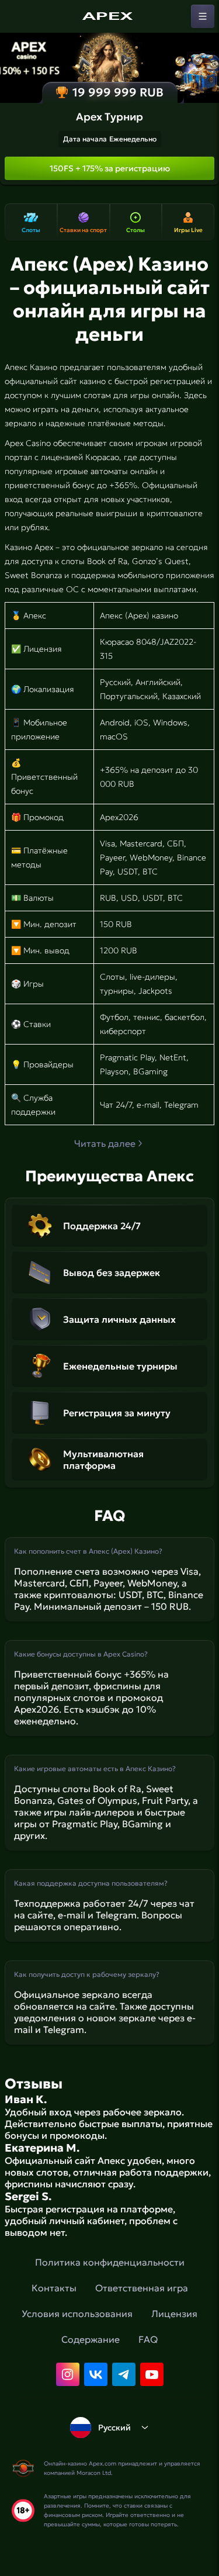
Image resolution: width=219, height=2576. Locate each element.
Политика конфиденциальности (110, 2262)
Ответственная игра (142, 2288)
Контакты (54, 2288)
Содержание (91, 2339)
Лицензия (174, 2314)
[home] (110, 16)
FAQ (148, 2339)
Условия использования (77, 2314)
